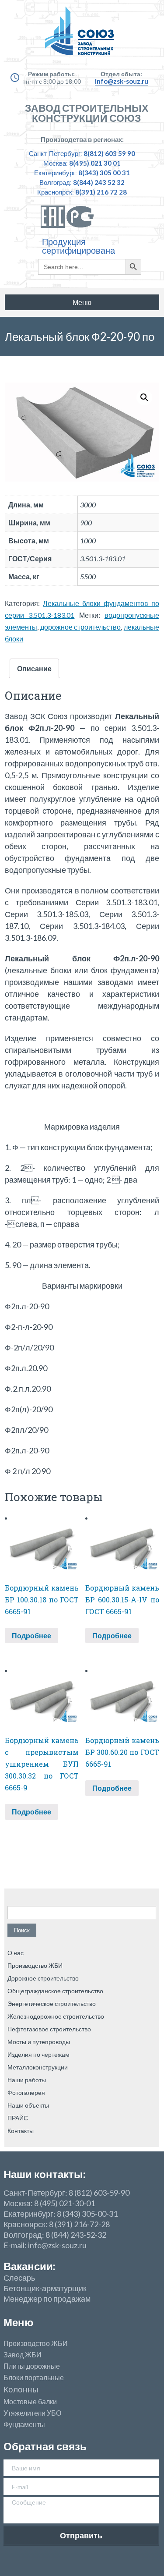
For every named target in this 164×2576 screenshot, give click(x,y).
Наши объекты (28, 2105)
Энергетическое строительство (52, 2004)
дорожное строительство (81, 627)
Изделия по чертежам (38, 2054)
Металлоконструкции (38, 2067)
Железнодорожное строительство (56, 2016)
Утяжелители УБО (32, 2413)
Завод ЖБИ (23, 2355)
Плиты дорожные (32, 2366)
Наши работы (27, 2080)
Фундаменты (24, 2424)
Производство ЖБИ (35, 1965)
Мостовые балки (30, 2402)
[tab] (34, 668)
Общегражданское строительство (55, 1991)
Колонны (21, 2390)
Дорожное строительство (43, 1978)
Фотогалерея (26, 2092)
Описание (34, 668)
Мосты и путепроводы (39, 2042)
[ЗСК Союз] (82, 35)
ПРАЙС (18, 2118)
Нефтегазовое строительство (49, 2029)
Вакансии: (29, 2266)
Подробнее (31, 1635)
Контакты (21, 2131)
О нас (16, 1953)
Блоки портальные (34, 2378)
